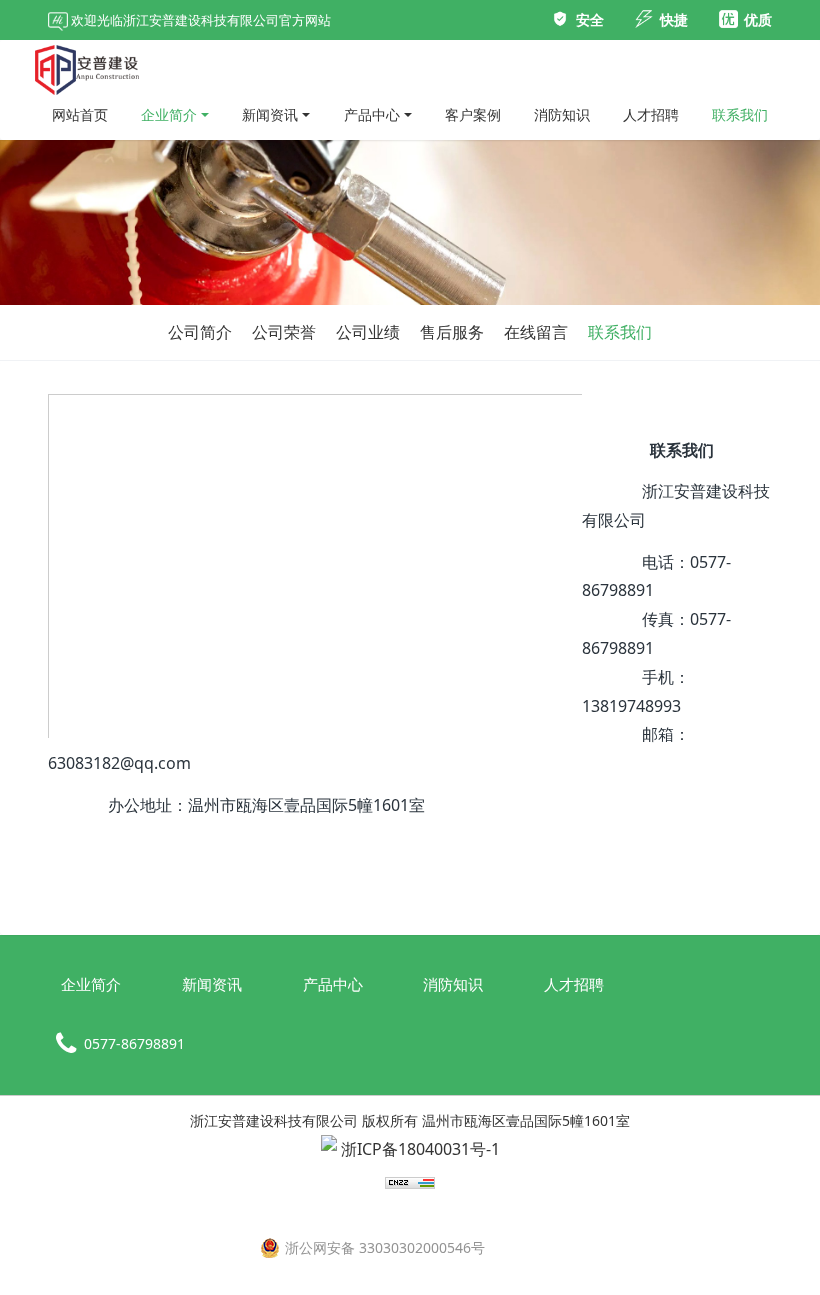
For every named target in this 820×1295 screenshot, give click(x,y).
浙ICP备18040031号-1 (418, 1149)
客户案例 (473, 114)
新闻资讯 (270, 114)
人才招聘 (651, 114)
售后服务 (452, 332)
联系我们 (740, 114)
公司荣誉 (284, 332)
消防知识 (562, 114)
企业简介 (169, 114)
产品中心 (372, 114)
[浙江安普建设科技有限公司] (87, 65)
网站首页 (80, 114)
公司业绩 (368, 332)
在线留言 (536, 332)
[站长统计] (410, 1191)
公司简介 (200, 332)
